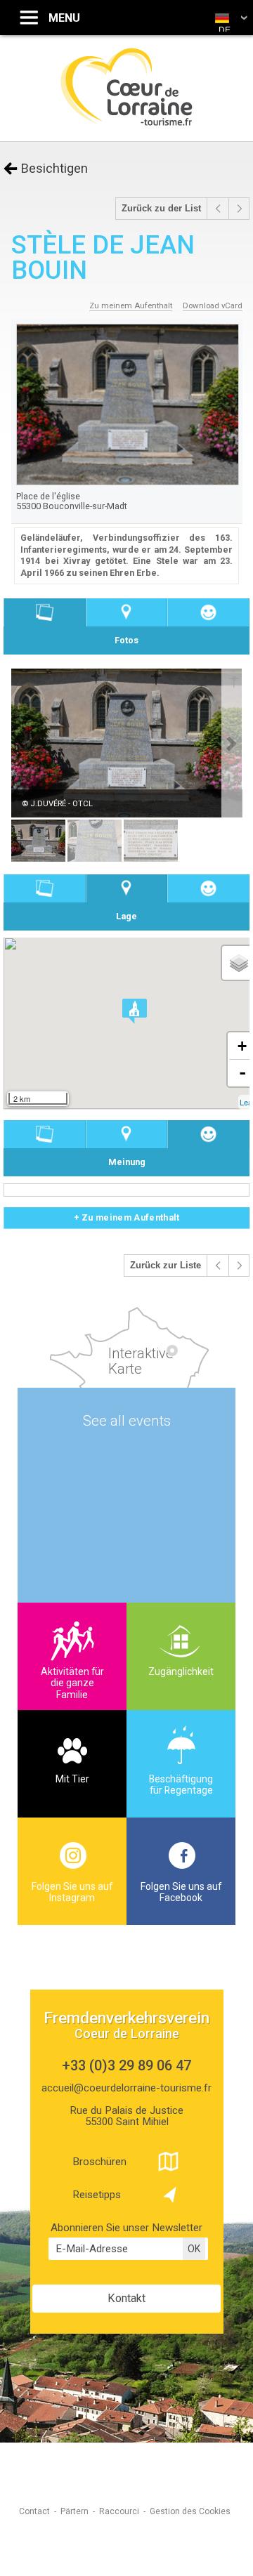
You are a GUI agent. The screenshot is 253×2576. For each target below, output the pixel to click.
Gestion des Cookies (190, 2511)
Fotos (45, 613)
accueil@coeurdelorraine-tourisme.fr (126, 2088)
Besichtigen (54, 168)
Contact (34, 2511)
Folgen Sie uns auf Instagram (72, 1892)
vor (218, 209)
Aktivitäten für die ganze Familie (72, 1683)
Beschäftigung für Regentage (181, 1785)
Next (232, 744)
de (225, 30)
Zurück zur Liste (166, 1266)
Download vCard (213, 305)
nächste (239, 209)
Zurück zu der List (161, 209)
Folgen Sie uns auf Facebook (181, 1892)
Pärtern (74, 2511)
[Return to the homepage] (127, 124)
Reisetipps (97, 2195)
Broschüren (99, 2162)
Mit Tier (72, 1779)
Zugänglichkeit (181, 1671)
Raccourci (119, 2511)
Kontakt (126, 2298)
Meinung (208, 613)
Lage (127, 613)
